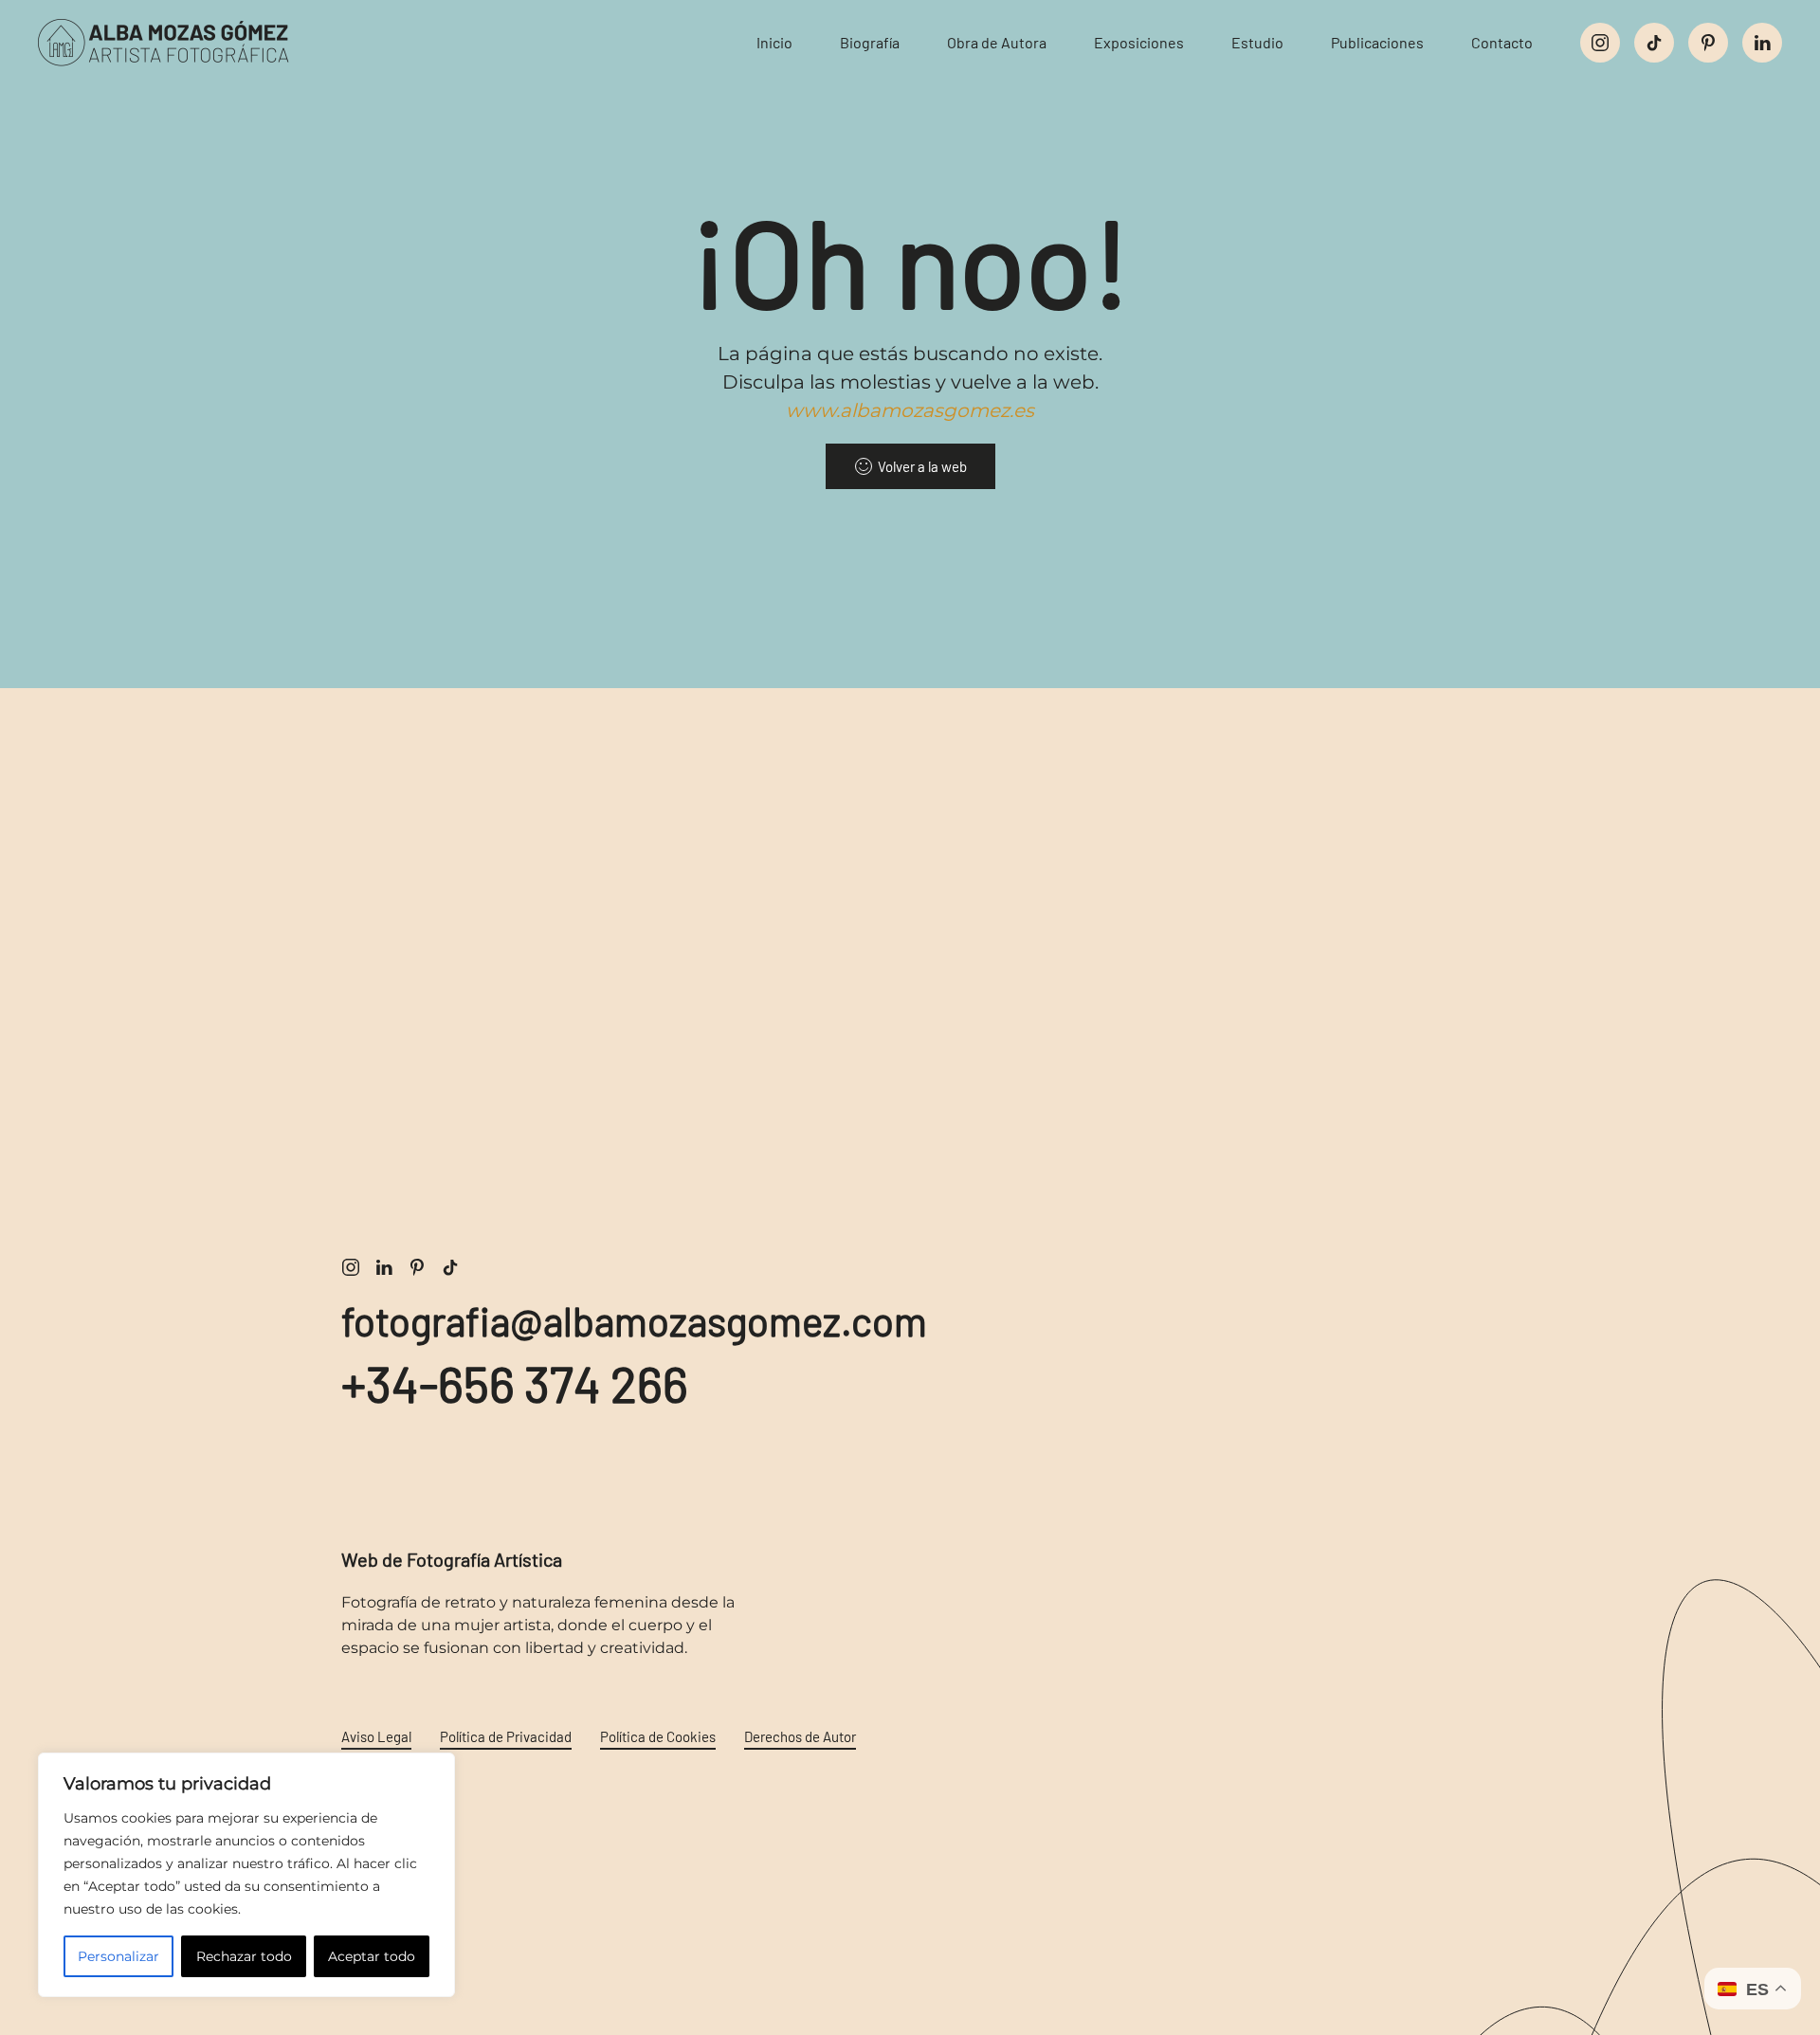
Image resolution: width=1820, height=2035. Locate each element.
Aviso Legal (376, 1736)
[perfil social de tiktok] (1654, 43)
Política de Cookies (658, 1736)
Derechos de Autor (800, 1736)
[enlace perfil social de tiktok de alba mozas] (450, 1266)
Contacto (1502, 42)
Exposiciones (1139, 42)
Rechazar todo (244, 1956)
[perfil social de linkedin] (1762, 43)
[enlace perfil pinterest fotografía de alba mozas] (417, 1266)
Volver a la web (922, 466)
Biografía (870, 42)
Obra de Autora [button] (997, 42)
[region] (246, 1875)
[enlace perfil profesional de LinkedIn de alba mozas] (384, 1266)
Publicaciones (1377, 42)
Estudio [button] (1257, 42)
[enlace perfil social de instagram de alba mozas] (351, 1266)
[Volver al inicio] (180, 43)
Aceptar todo (372, 1956)
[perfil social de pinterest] (1708, 43)
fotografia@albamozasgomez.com (634, 1320)
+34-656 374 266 (515, 1383)
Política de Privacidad (506, 1736)
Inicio (774, 42)
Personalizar (118, 1956)
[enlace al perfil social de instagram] (1600, 43)
